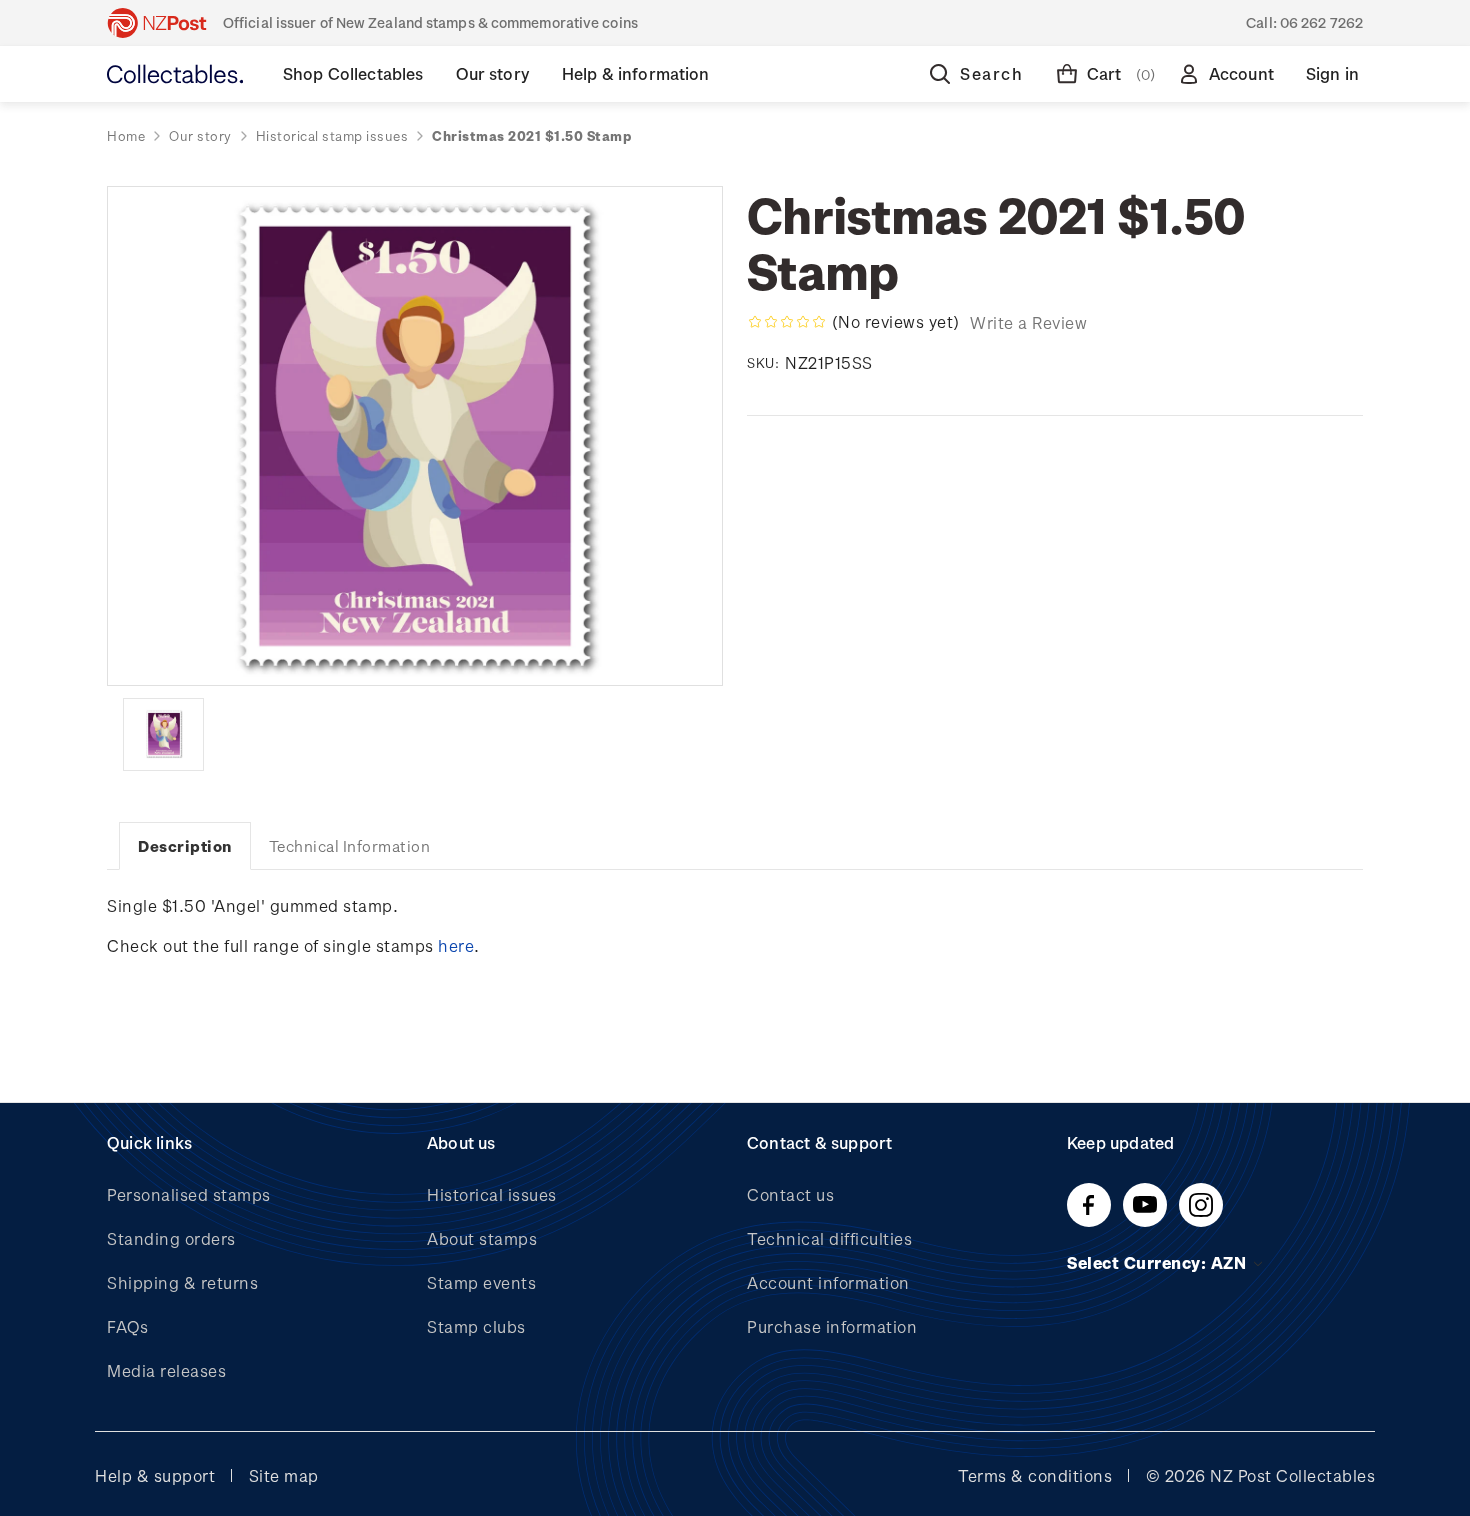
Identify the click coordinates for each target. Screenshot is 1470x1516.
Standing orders (171, 1238)
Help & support (155, 1475)
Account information (828, 1282)
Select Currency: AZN (1159, 1262)
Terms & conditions (1035, 1475)
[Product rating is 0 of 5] (787, 322)
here (456, 945)
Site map (284, 1475)
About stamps (482, 1238)
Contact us (790, 1194)
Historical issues (492, 1194)
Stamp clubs (476, 1326)
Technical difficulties (829, 1238)
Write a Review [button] (1028, 322)
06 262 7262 (1321, 22)
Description (185, 846)
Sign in (1332, 73)
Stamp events (481, 1282)
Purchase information (832, 1326)
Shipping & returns (182, 1282)
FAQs (127, 1326)
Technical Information (350, 846)
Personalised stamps (189, 1194)
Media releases (166, 1370)
